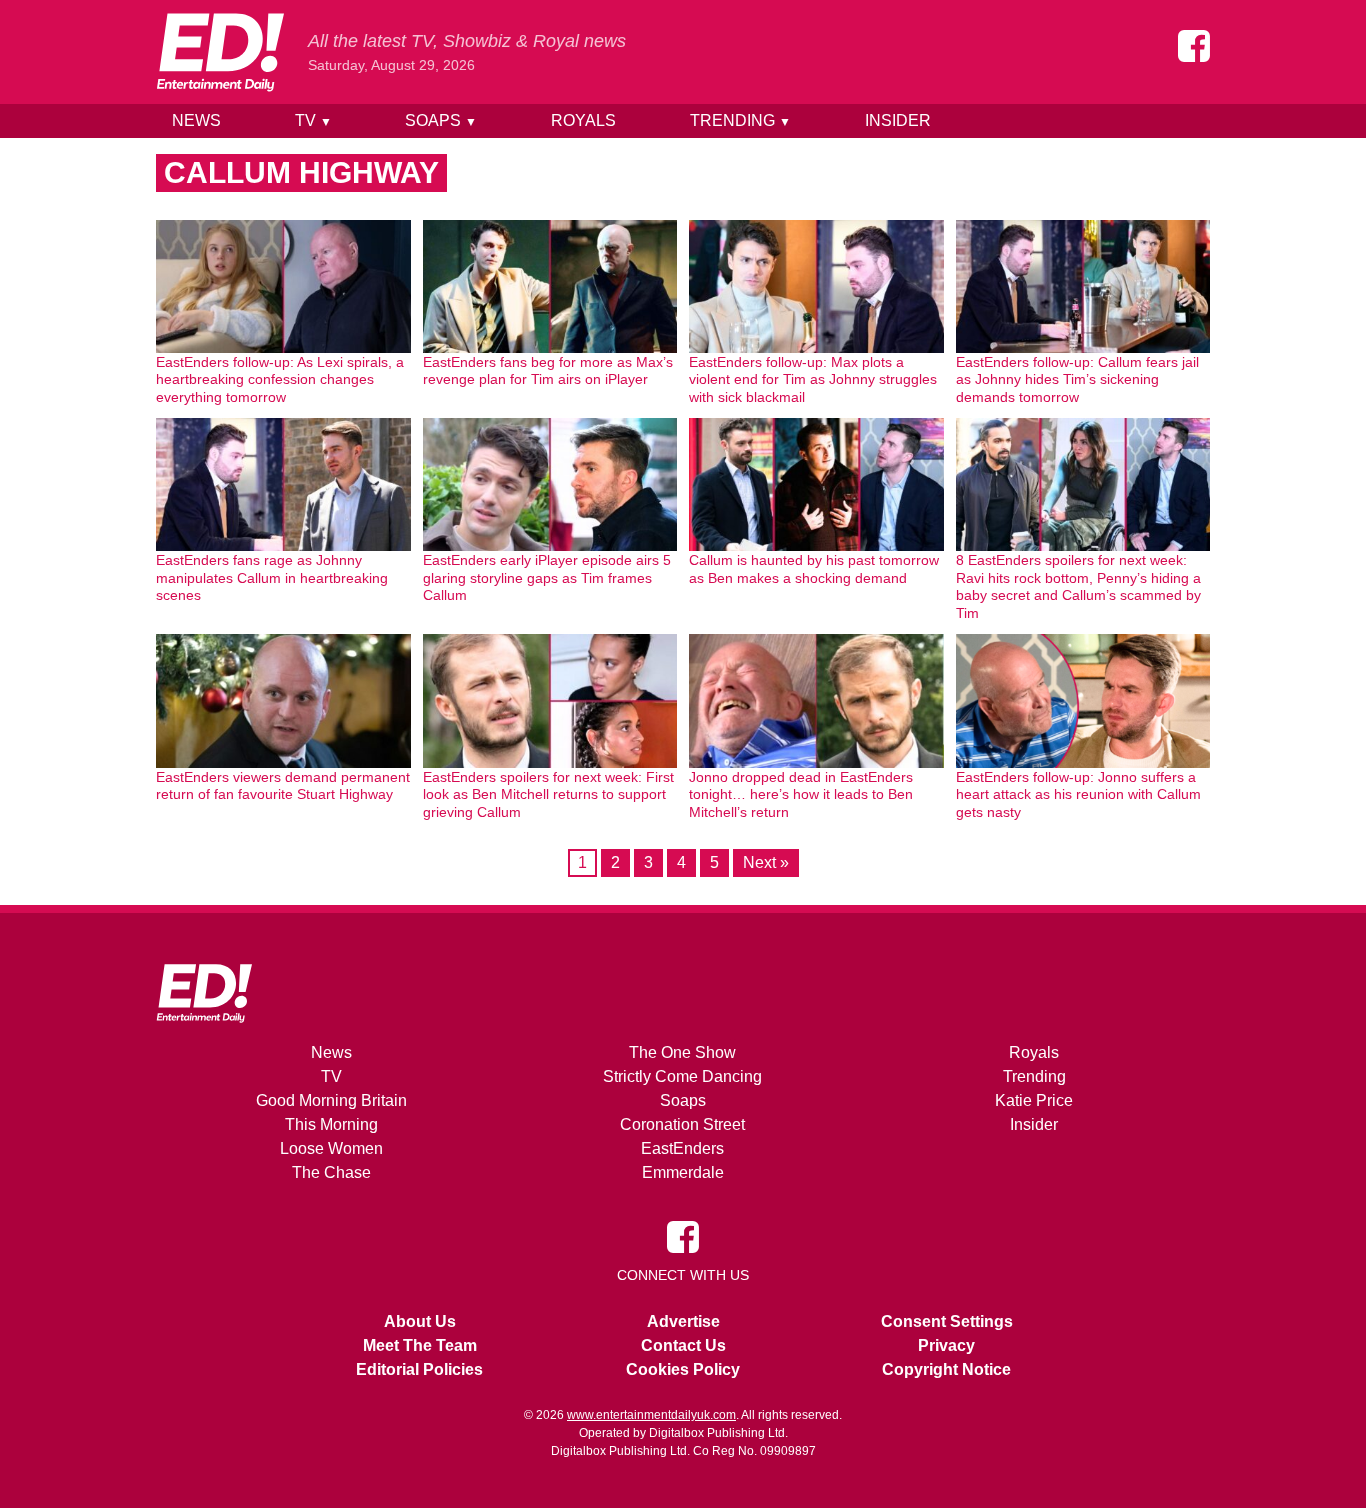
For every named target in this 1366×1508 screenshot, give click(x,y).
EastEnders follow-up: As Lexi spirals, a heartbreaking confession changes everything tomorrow (280, 379)
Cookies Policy (683, 1369)
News (196, 120)
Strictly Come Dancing (682, 1076)
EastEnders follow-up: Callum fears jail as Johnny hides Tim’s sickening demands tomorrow (1077, 379)
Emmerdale (683, 1172)
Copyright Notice (946, 1369)
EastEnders (682, 1148)
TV (313, 120)
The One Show (682, 1052)
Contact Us (683, 1345)
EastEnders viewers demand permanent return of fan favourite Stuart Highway (283, 786)
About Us (420, 1321)
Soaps (441, 120)
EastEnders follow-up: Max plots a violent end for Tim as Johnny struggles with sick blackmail (813, 379)
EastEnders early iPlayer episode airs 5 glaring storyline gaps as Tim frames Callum (547, 577)
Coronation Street (682, 1124)
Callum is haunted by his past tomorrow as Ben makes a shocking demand (814, 569)
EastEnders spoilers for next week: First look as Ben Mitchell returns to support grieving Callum (548, 794)
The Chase (331, 1172)
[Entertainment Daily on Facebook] (1194, 46)
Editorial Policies (419, 1369)
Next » (766, 862)
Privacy (946, 1345)
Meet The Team (420, 1345)
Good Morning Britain (331, 1100)
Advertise (683, 1321)
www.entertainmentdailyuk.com (651, 1415)
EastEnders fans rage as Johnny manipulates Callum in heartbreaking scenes (272, 577)
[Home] (220, 52)
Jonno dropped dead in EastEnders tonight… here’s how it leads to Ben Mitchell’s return (801, 794)
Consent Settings (947, 1321)
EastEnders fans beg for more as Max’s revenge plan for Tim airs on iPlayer (548, 371)
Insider (898, 120)
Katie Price (1034, 1100)
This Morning (331, 1124)
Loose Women (331, 1148)
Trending (740, 120)
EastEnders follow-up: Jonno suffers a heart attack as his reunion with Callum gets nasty (1078, 794)
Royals (583, 120)
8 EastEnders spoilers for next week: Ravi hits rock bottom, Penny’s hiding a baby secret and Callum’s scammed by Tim (1078, 586)
